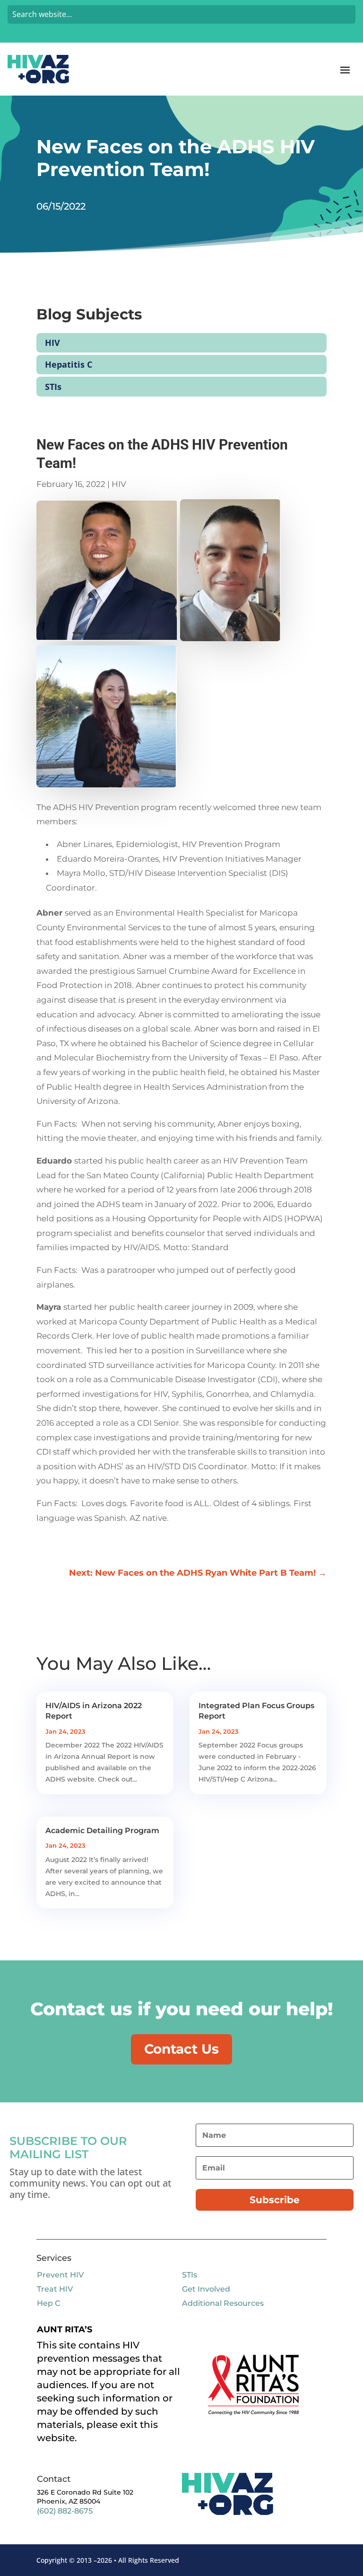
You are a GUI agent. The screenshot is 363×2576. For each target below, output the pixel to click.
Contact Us (181, 2049)
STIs (53, 387)
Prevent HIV (60, 2275)
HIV (52, 343)
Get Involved (206, 2289)
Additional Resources (223, 2303)
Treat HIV (55, 2289)
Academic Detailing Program (102, 1831)
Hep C (48, 2303)
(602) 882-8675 (65, 2511)
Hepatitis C (69, 364)
